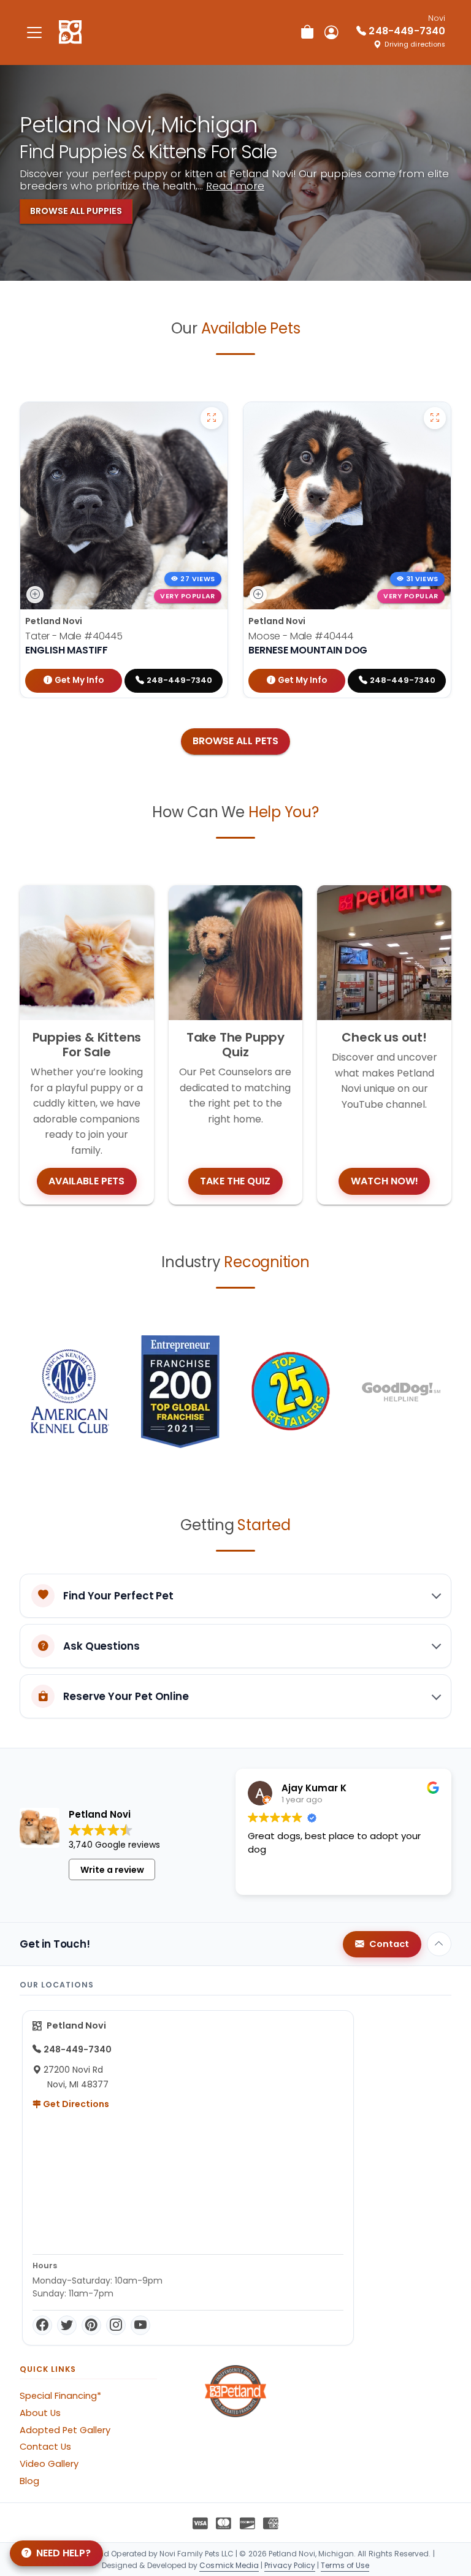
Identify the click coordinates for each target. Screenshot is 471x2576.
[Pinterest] (91, 2325)
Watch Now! (385, 1181)
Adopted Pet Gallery (65, 2430)
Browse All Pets (235, 741)
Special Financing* (60, 2396)
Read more (235, 186)
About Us (40, 2413)
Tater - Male (74, 636)
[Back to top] (439, 1944)
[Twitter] (67, 2325)
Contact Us (45, 2447)
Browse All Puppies (76, 211)
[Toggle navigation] (34, 32)
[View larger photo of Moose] (435, 418)
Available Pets (86, 1181)
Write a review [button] (112, 1870)
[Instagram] (116, 2325)
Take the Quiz (235, 1181)
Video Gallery (49, 2464)
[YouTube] (140, 2325)
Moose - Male (301, 636)
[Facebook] (42, 2325)
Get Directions (75, 2104)
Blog (29, 2481)
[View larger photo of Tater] (212, 418)
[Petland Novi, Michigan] (70, 32)
